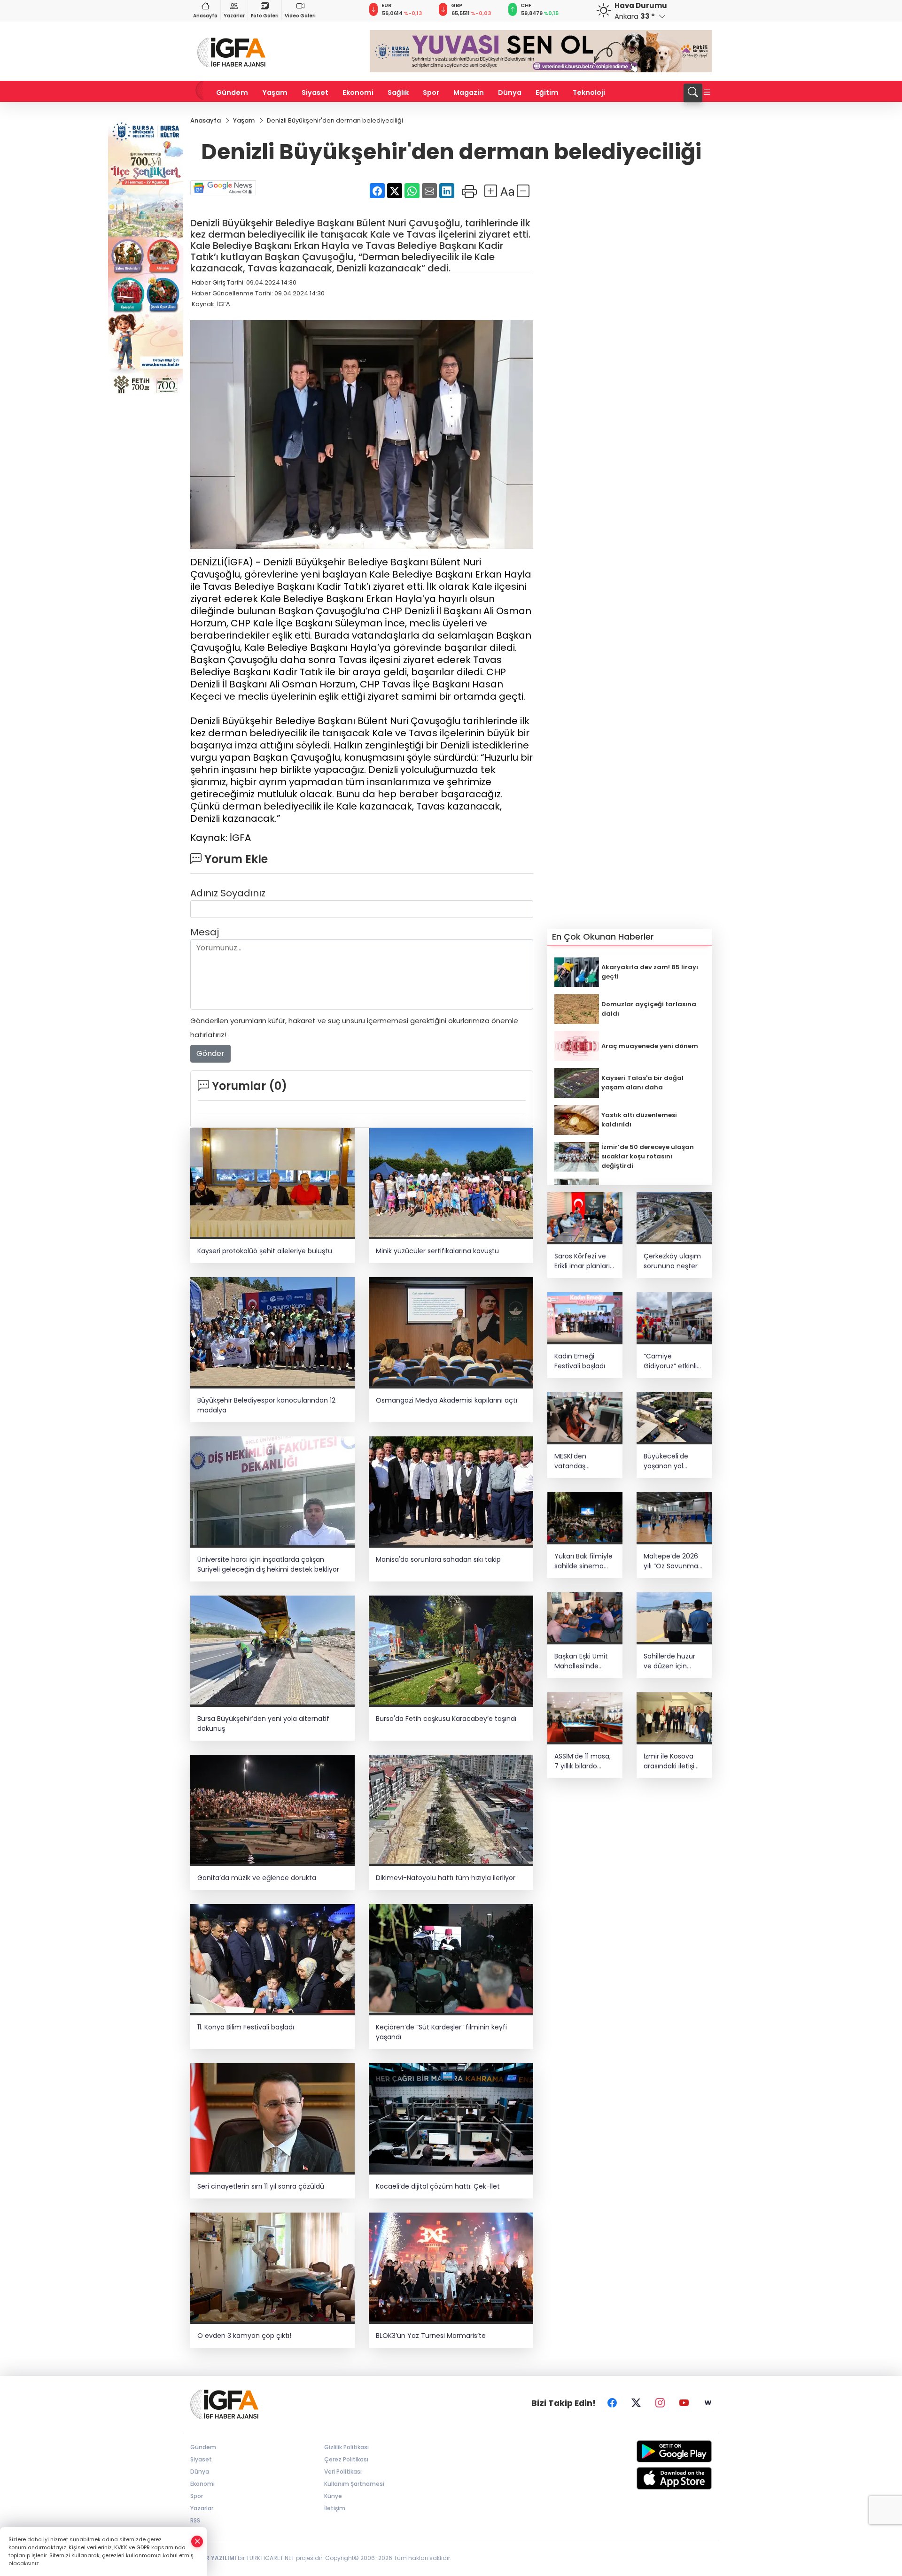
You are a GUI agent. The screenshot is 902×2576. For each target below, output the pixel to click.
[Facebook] (612, 2403)
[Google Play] (652, 2451)
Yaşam (275, 93)
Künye (333, 2496)
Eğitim (547, 93)
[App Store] (652, 2478)
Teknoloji (589, 93)
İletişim (335, 2508)
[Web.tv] (708, 2403)
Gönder (210, 1053)
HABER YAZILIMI (213, 2558)
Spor (431, 93)
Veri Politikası (343, 2472)
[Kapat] (197, 2541)
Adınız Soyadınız (228, 893)
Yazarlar (234, 16)
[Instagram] (660, 2403)
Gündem (232, 93)
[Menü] (707, 93)
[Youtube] (684, 2403)
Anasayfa (205, 16)
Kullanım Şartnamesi (354, 2484)
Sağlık (398, 93)
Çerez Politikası (346, 2459)
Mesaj (205, 932)
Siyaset (315, 93)
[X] (636, 2403)
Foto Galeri (265, 16)
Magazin (469, 93)
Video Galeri (300, 16)
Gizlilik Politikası (346, 2447)
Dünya (510, 93)
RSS (195, 2520)
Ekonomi (358, 93)
